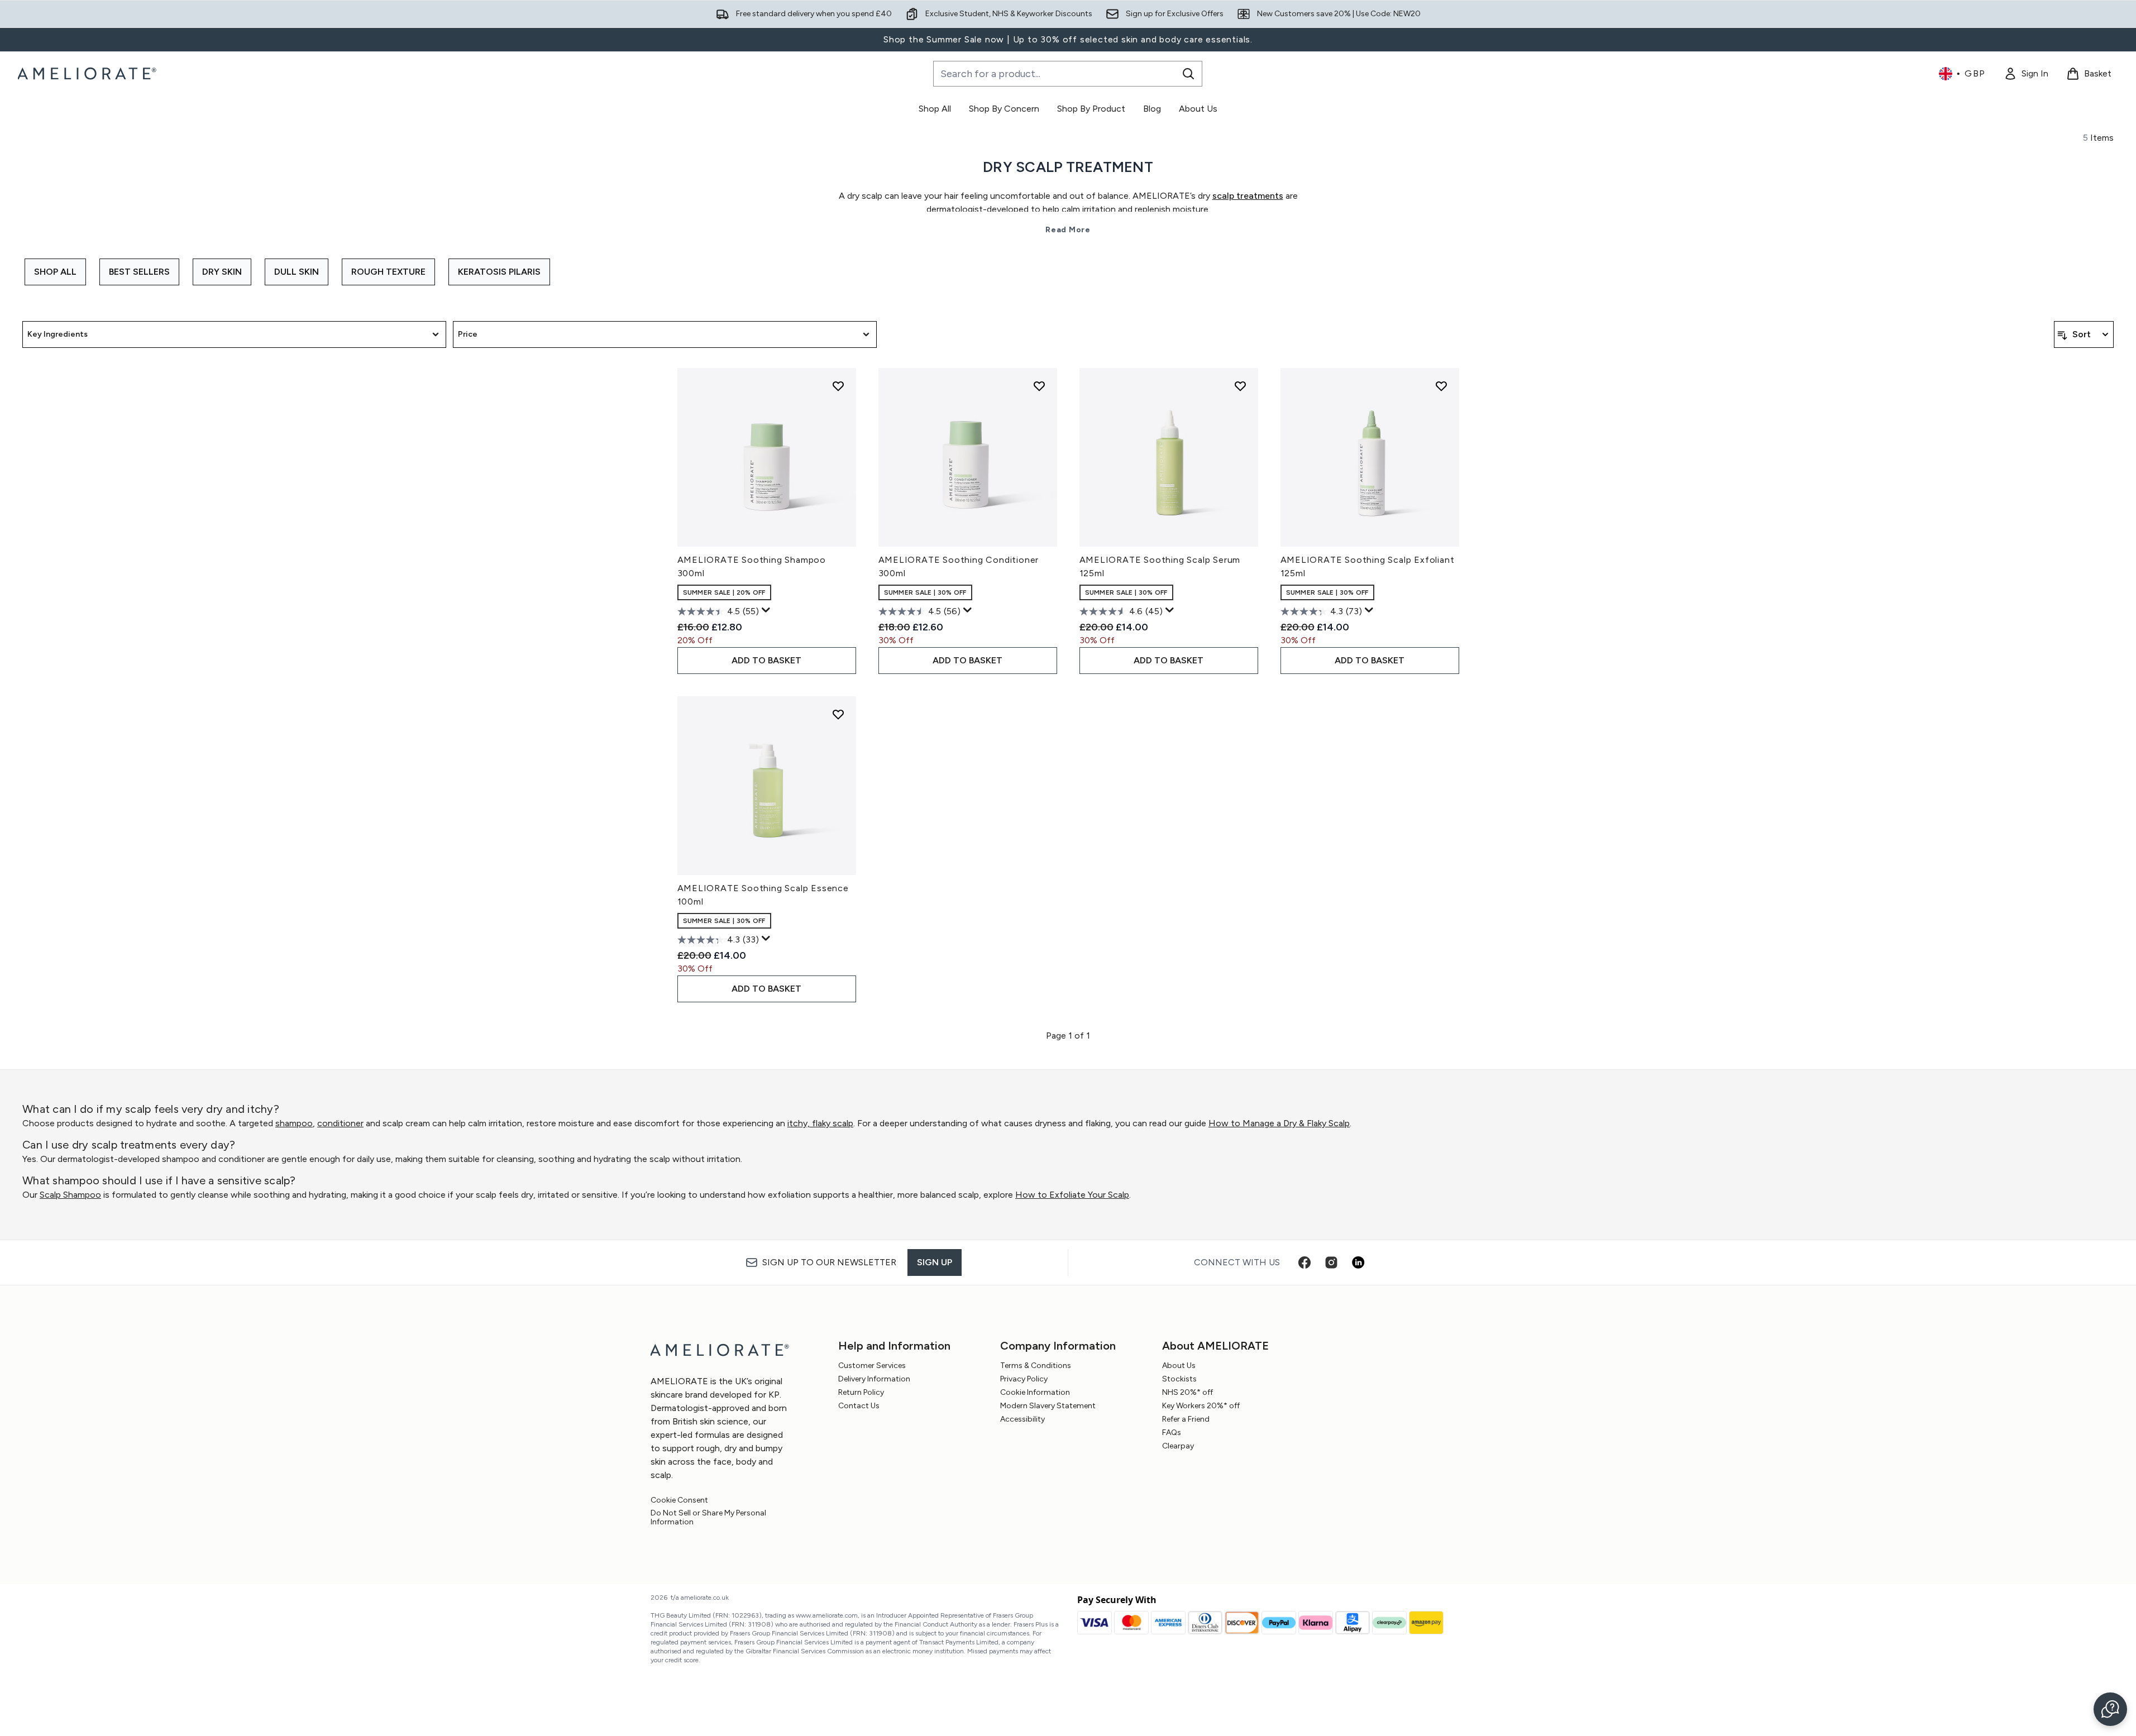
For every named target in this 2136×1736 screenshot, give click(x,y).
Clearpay (1178, 1446)
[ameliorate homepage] (89, 74)
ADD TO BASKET (766, 660)
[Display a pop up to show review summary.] (766, 610)
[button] (2110, 1709)
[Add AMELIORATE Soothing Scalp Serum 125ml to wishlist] (1240, 386)
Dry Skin (222, 272)
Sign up (935, 1262)
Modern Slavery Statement (1048, 1406)
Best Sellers (139, 272)
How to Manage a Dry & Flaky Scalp (1279, 1123)
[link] (2026, 74)
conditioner (340, 1123)
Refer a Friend (1186, 1419)
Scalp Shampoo (70, 1195)
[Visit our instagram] (1331, 1262)
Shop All (55, 272)
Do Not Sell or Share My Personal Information (708, 1518)
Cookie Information (1035, 1392)
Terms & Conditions (1036, 1366)
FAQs (1172, 1433)
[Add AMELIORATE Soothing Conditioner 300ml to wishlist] (1039, 386)
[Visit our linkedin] (1358, 1262)
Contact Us (859, 1406)
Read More (1068, 230)
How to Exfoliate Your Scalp (1072, 1195)
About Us (1179, 1366)
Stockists (1179, 1379)
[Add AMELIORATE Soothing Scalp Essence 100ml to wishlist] (838, 714)
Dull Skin (297, 272)
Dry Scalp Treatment (1068, 167)
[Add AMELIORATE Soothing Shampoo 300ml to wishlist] (838, 386)
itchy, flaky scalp (820, 1123)
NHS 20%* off (1188, 1392)
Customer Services (872, 1366)
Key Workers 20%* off (1201, 1406)
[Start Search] (1188, 74)
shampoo (294, 1123)
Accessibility (1022, 1419)
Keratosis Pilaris (499, 272)
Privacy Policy (1024, 1379)
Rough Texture (388, 272)
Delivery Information (874, 1379)
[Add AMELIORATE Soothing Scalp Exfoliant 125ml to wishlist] (1441, 386)
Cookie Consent (679, 1500)
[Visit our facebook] (1304, 1262)
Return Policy (861, 1392)
